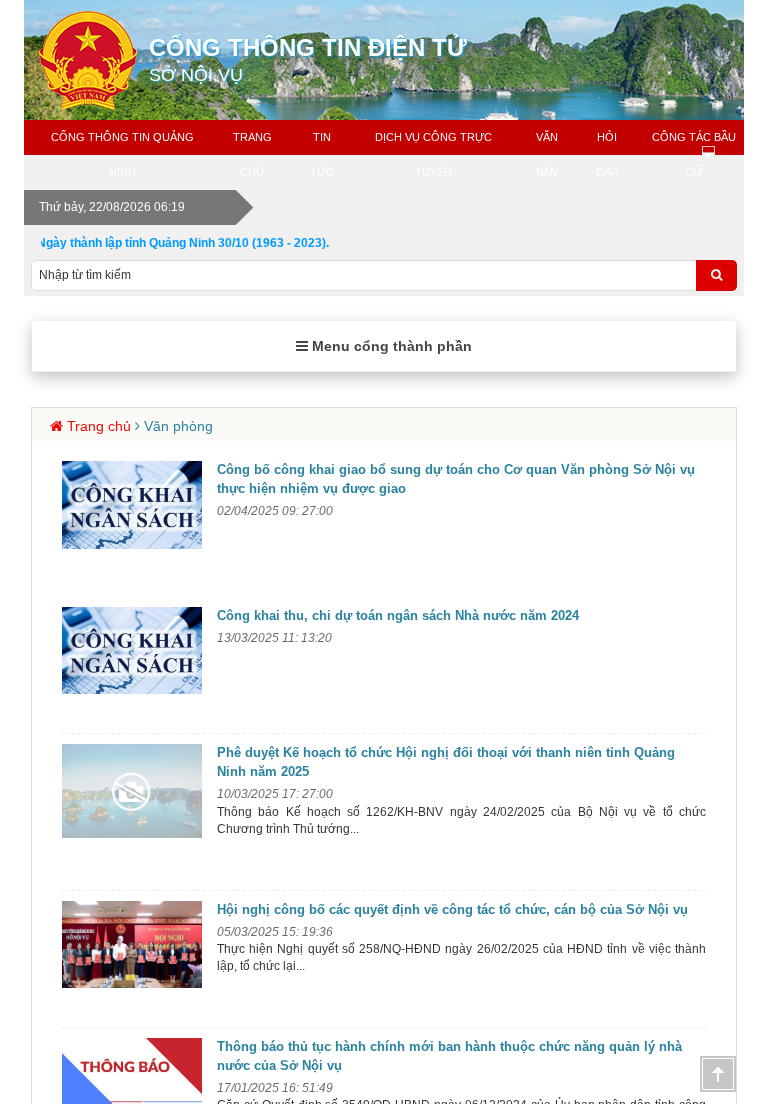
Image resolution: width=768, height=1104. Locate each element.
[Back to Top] (718, 1074)
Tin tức (322, 154)
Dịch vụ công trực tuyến (433, 154)
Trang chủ (252, 154)
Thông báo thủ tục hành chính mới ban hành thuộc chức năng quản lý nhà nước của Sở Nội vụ (449, 1056)
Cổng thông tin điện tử (308, 59)
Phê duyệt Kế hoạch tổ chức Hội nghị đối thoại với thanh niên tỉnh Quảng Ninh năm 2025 (446, 762)
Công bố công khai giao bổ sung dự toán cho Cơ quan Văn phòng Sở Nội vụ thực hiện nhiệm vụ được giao (456, 479)
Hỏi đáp (607, 154)
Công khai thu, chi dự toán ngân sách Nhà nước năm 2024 (398, 615)
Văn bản (547, 154)
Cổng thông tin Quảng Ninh (122, 154)
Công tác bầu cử (694, 154)
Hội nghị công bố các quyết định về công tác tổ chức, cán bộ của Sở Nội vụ (452, 909)
